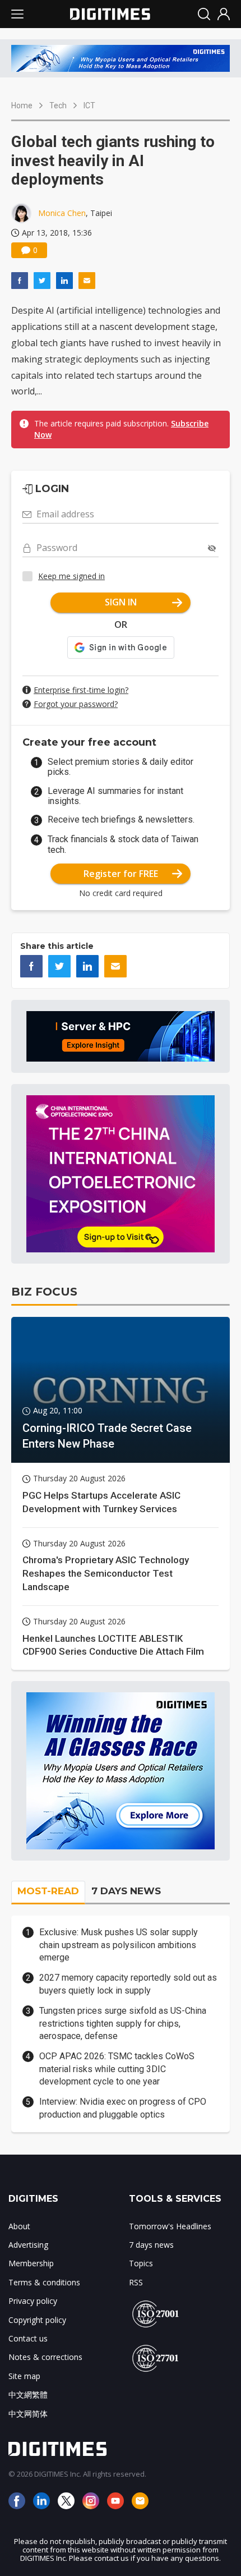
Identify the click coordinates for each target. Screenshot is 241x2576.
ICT (89, 105)
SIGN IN (121, 602)
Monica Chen (62, 213)
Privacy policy (33, 2301)
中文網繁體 (28, 2394)
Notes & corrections (45, 2357)
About (19, 2226)
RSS (136, 2282)
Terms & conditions (44, 2282)
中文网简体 (28, 2414)
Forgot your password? (76, 704)
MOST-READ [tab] (48, 1891)
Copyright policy (37, 2320)
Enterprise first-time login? (81, 690)
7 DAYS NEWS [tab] (126, 1891)
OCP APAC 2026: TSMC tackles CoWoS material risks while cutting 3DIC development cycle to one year (117, 2069)
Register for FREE (121, 874)
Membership (31, 2263)
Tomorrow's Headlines (170, 2226)
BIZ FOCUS (44, 1292)
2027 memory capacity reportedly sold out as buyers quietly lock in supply (128, 1984)
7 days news (151, 2245)
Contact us (28, 2338)
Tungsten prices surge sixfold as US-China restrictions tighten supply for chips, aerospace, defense (123, 2023)
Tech (58, 105)
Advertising (28, 2245)
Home (22, 105)
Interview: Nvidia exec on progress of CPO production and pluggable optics (123, 2108)
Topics (141, 2263)
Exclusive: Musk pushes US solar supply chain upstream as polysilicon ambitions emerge (119, 1945)
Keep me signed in (71, 576)
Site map (24, 2376)
